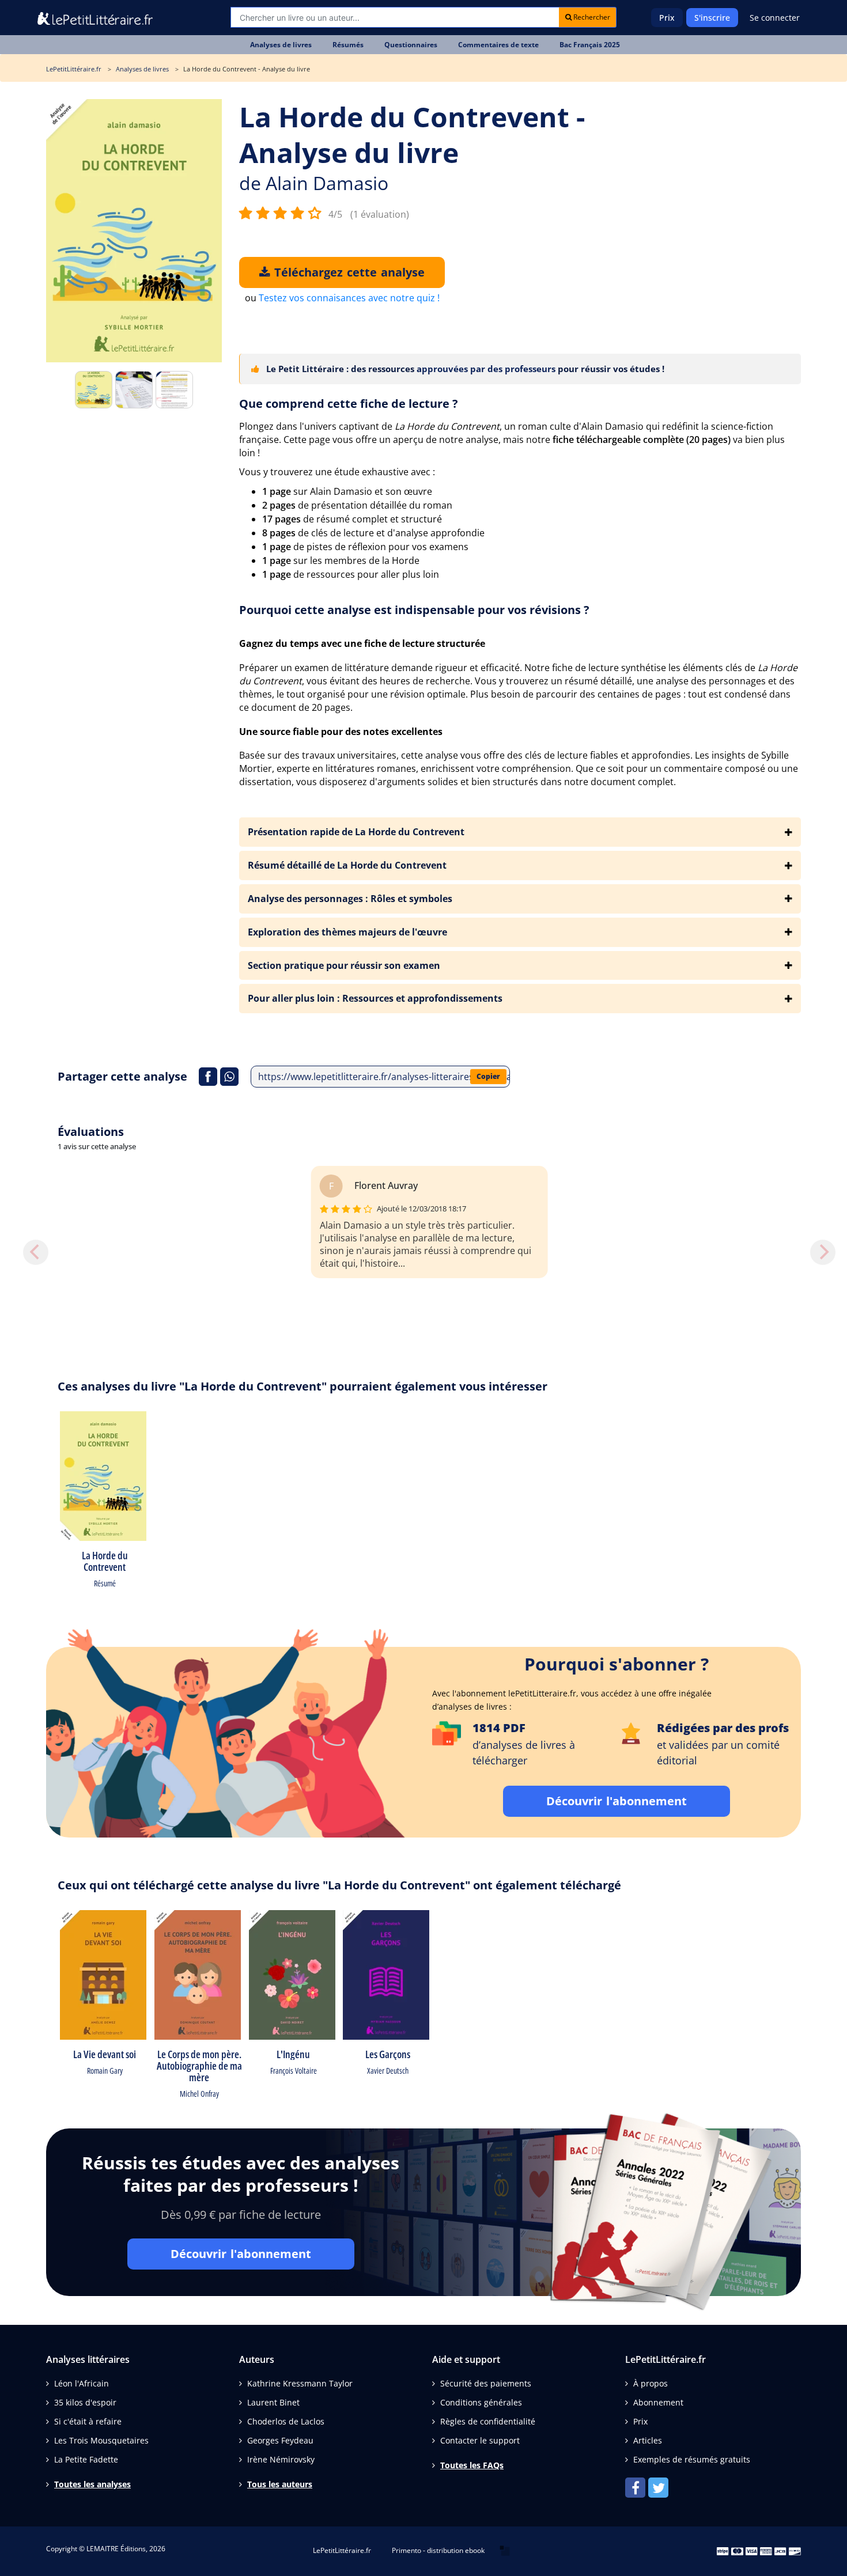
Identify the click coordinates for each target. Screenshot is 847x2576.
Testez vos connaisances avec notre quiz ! (349, 298)
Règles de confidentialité (488, 2421)
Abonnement (658, 2402)
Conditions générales (481, 2402)
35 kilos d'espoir (85, 2402)
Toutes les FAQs (472, 2465)
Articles (648, 2440)
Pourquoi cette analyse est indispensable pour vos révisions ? (414, 610)
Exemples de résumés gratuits (692, 2459)
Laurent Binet (273, 2402)
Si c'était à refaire (88, 2421)
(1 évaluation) (380, 214)
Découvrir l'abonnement (617, 1801)
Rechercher (591, 17)
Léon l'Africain (82, 2383)
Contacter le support (480, 2440)
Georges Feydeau (280, 2440)
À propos (651, 2383)
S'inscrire (712, 18)
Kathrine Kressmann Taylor (300, 2383)
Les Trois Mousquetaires (101, 2440)
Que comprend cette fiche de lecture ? (349, 404)
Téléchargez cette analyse (347, 272)
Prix (667, 18)
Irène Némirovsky (281, 2459)
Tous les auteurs (280, 2484)
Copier (488, 1076)
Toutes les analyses (92, 2484)
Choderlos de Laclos (286, 2421)
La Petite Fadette (86, 2459)
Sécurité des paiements (486, 2383)
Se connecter (775, 18)
